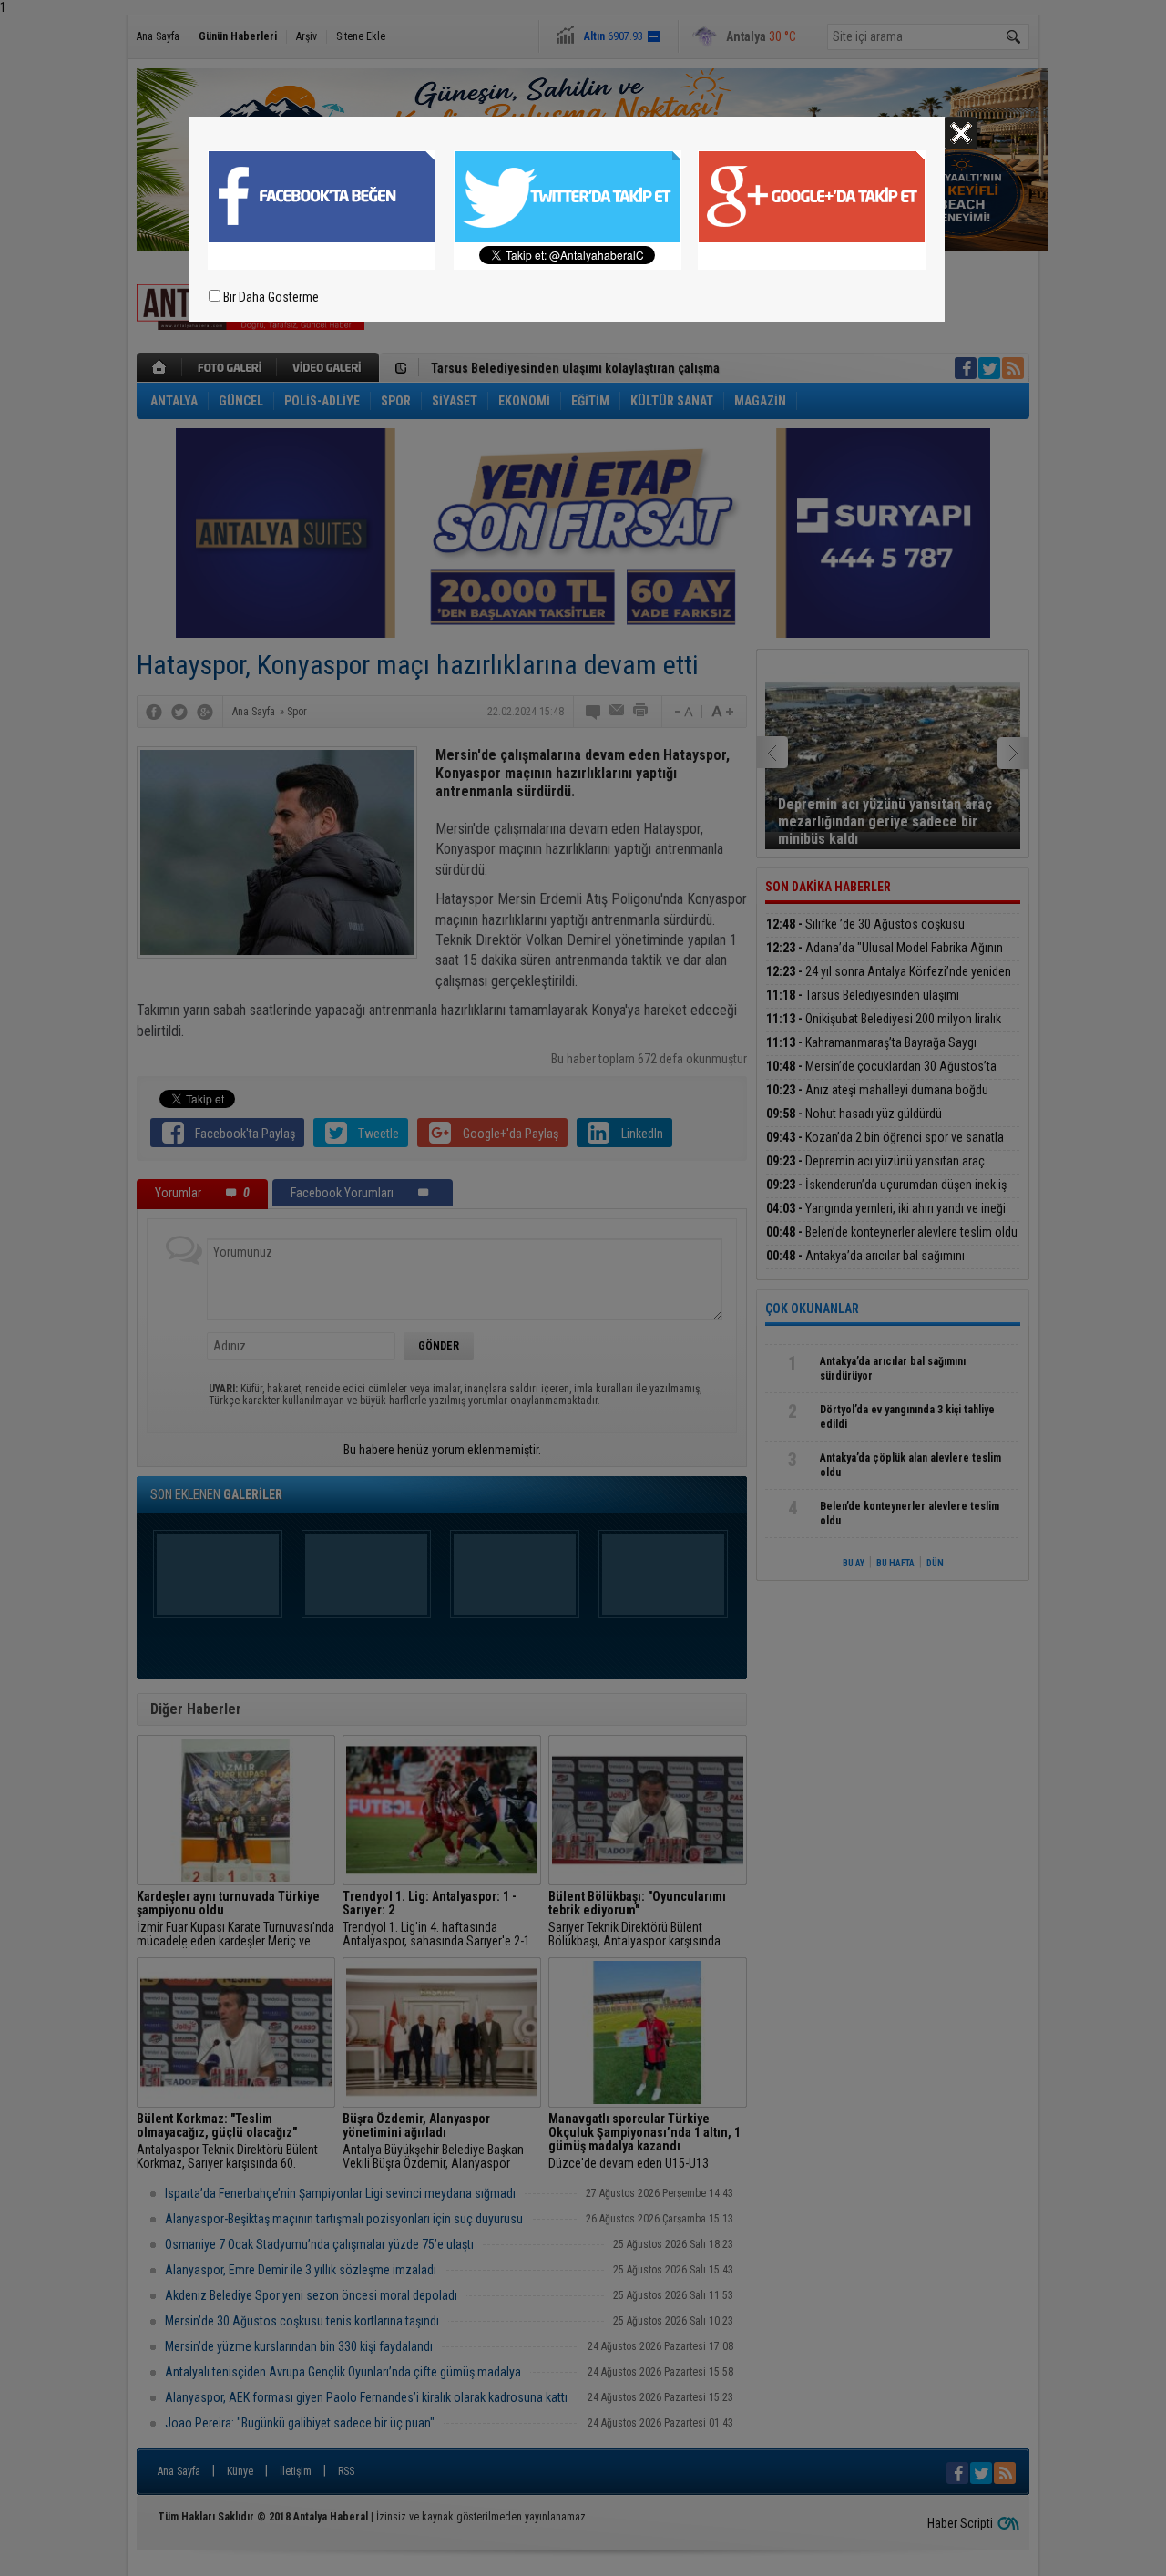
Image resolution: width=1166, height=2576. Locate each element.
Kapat (961, 133)
